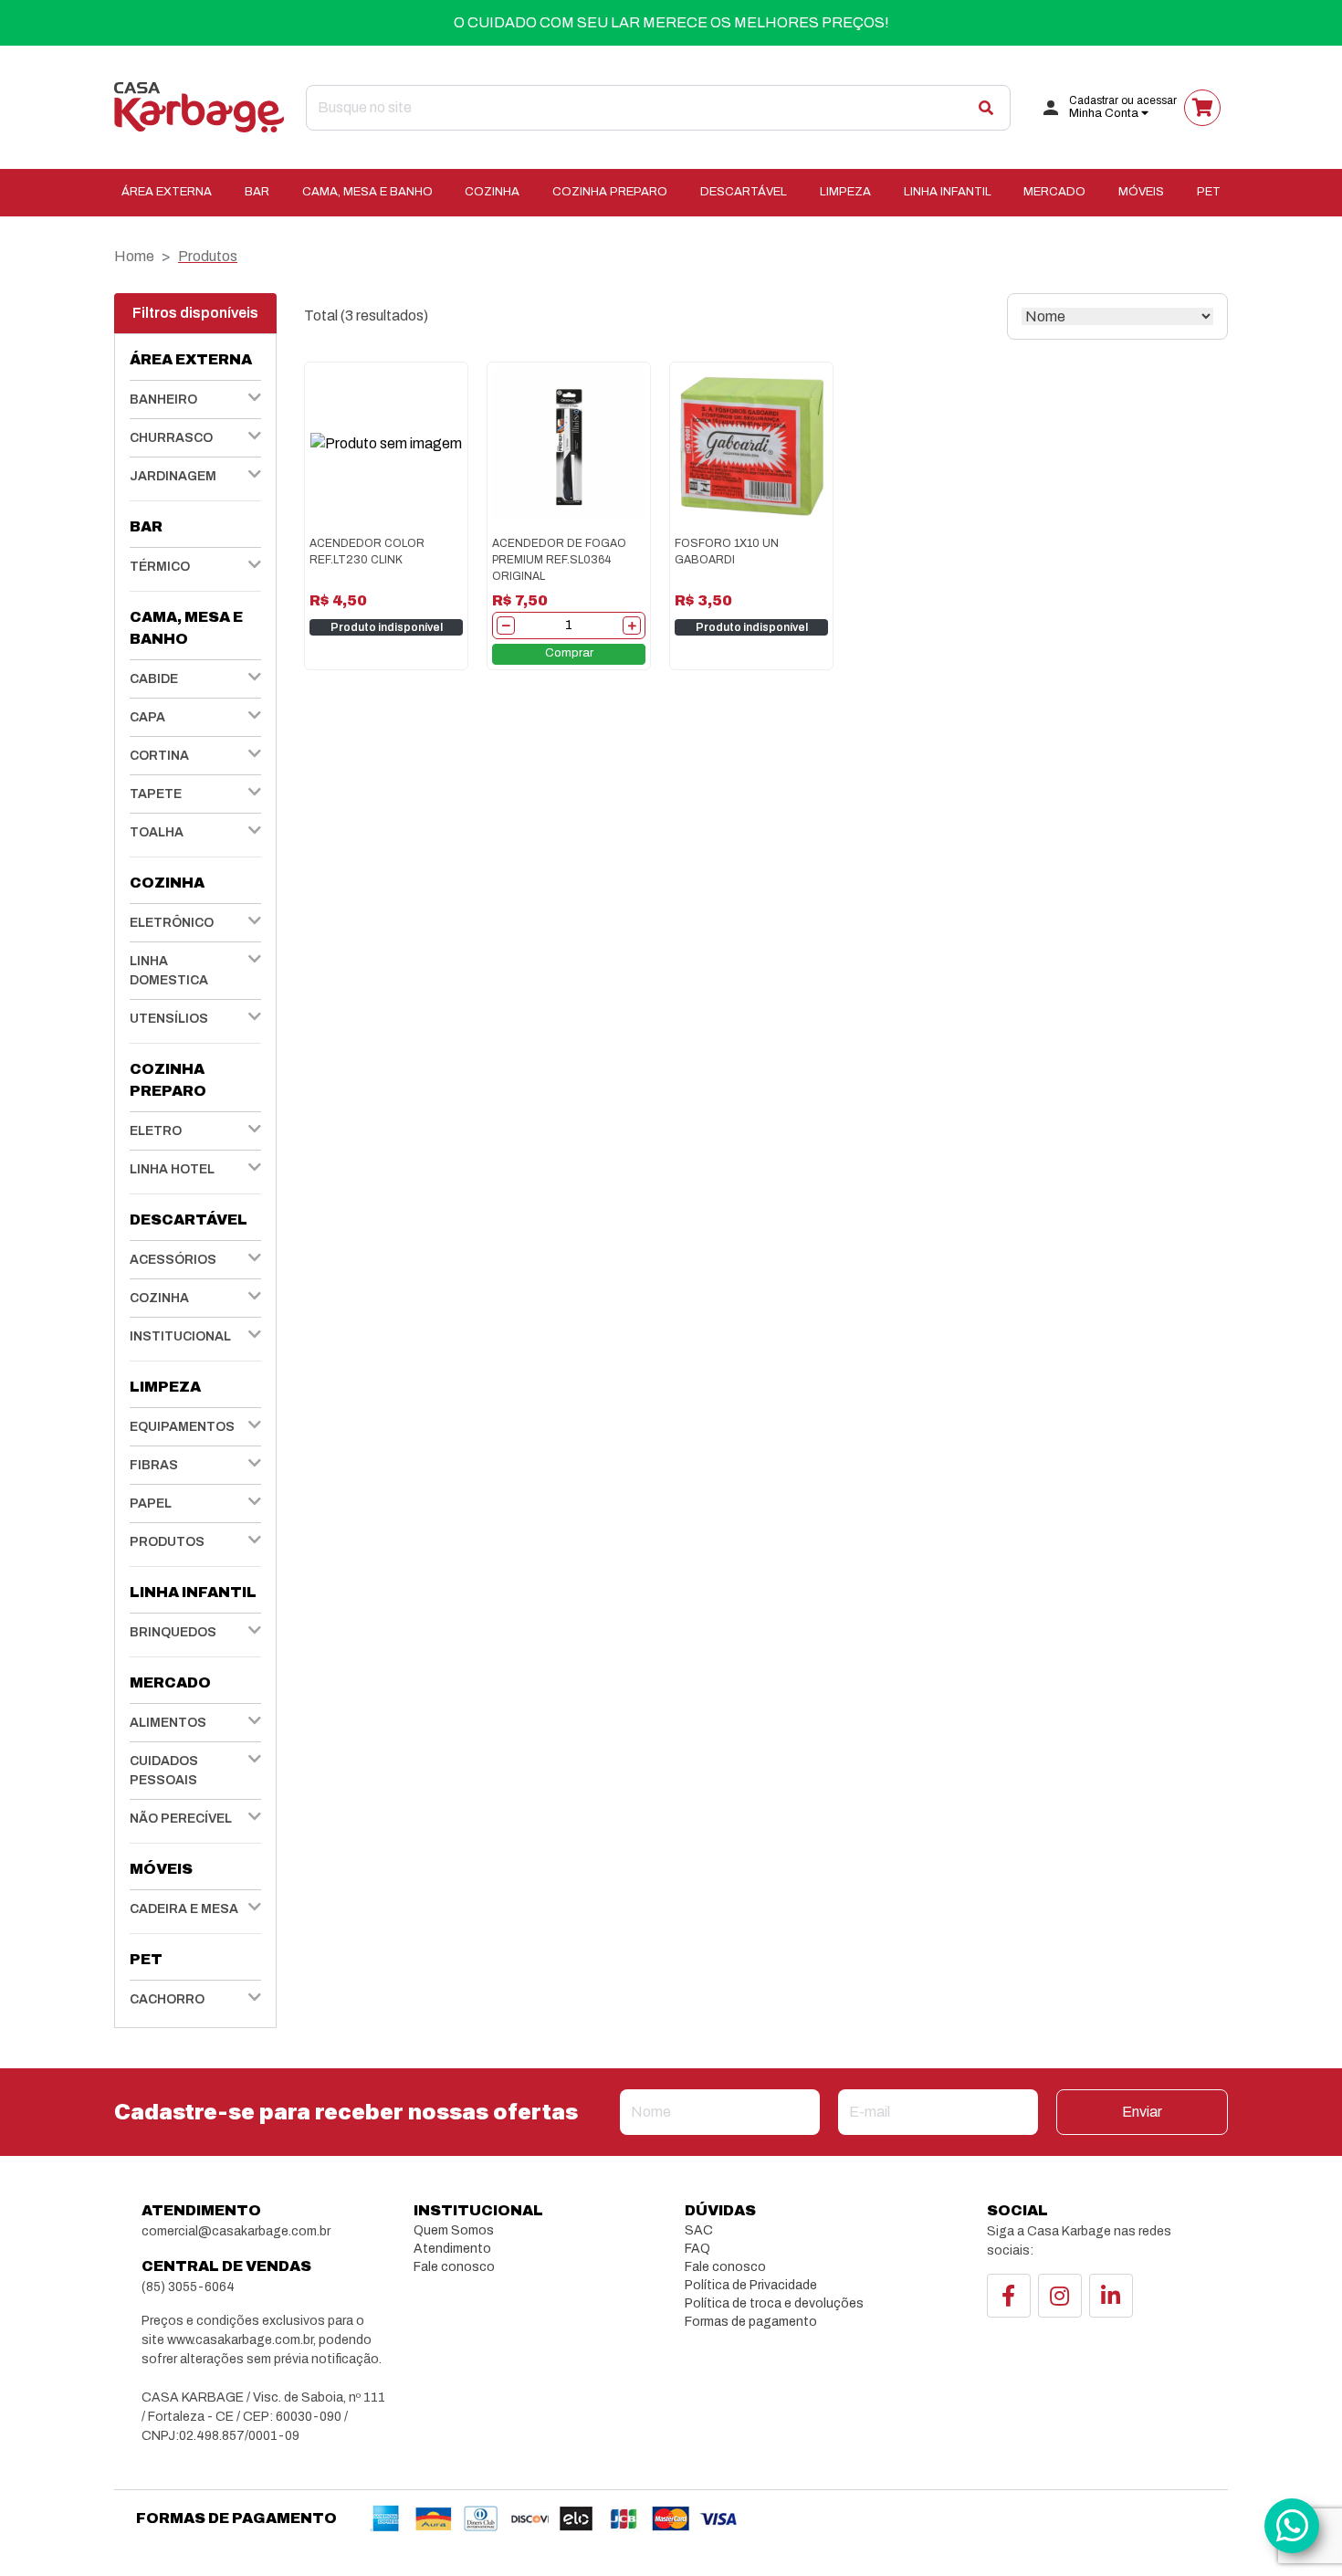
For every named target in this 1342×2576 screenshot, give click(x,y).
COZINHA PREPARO (610, 192)
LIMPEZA (845, 192)
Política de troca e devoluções (774, 2303)
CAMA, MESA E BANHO (367, 192)
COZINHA (492, 192)
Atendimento (452, 2249)
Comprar (569, 653)
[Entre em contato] (1292, 2526)
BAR (257, 192)
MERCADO (1054, 192)
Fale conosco (454, 2267)
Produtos (208, 256)
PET (1209, 192)
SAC (699, 2230)
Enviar (1142, 2112)
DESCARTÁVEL (744, 192)
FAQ (697, 2249)
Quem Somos (454, 2230)
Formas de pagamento (751, 2322)
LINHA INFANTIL (948, 192)
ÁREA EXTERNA (167, 192)
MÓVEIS (1141, 192)
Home (134, 256)
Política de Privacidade (751, 2285)
